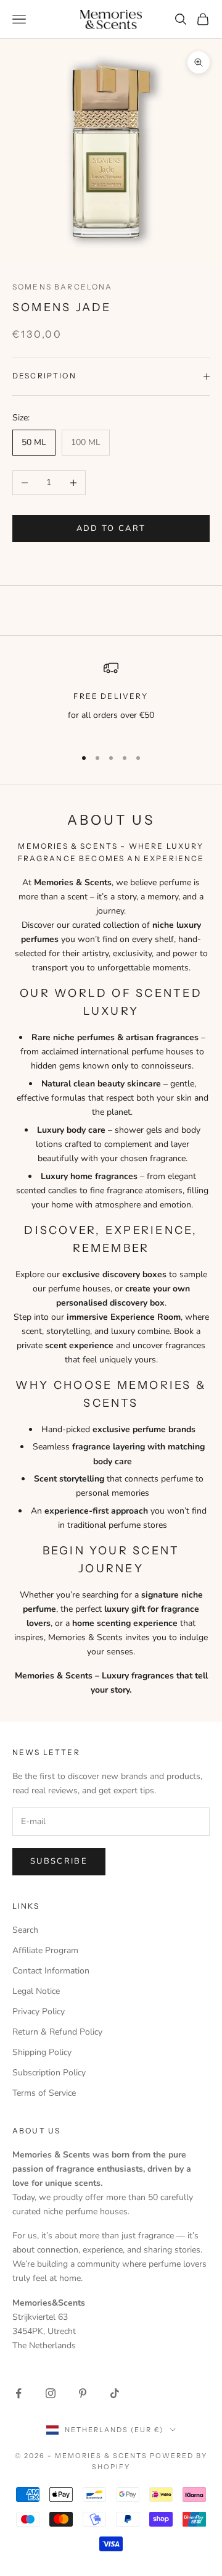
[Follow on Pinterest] (83, 2393)
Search (25, 1930)
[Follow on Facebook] (18, 2393)
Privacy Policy (39, 2011)
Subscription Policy (49, 2073)
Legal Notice (36, 1991)
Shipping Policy (42, 2052)
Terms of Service (44, 2093)
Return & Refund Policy (57, 2032)
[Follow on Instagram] (51, 2393)
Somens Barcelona (63, 287)
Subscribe (59, 1861)
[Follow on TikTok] (115, 2393)
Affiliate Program (45, 1950)
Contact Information (51, 1971)
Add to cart (111, 528)
